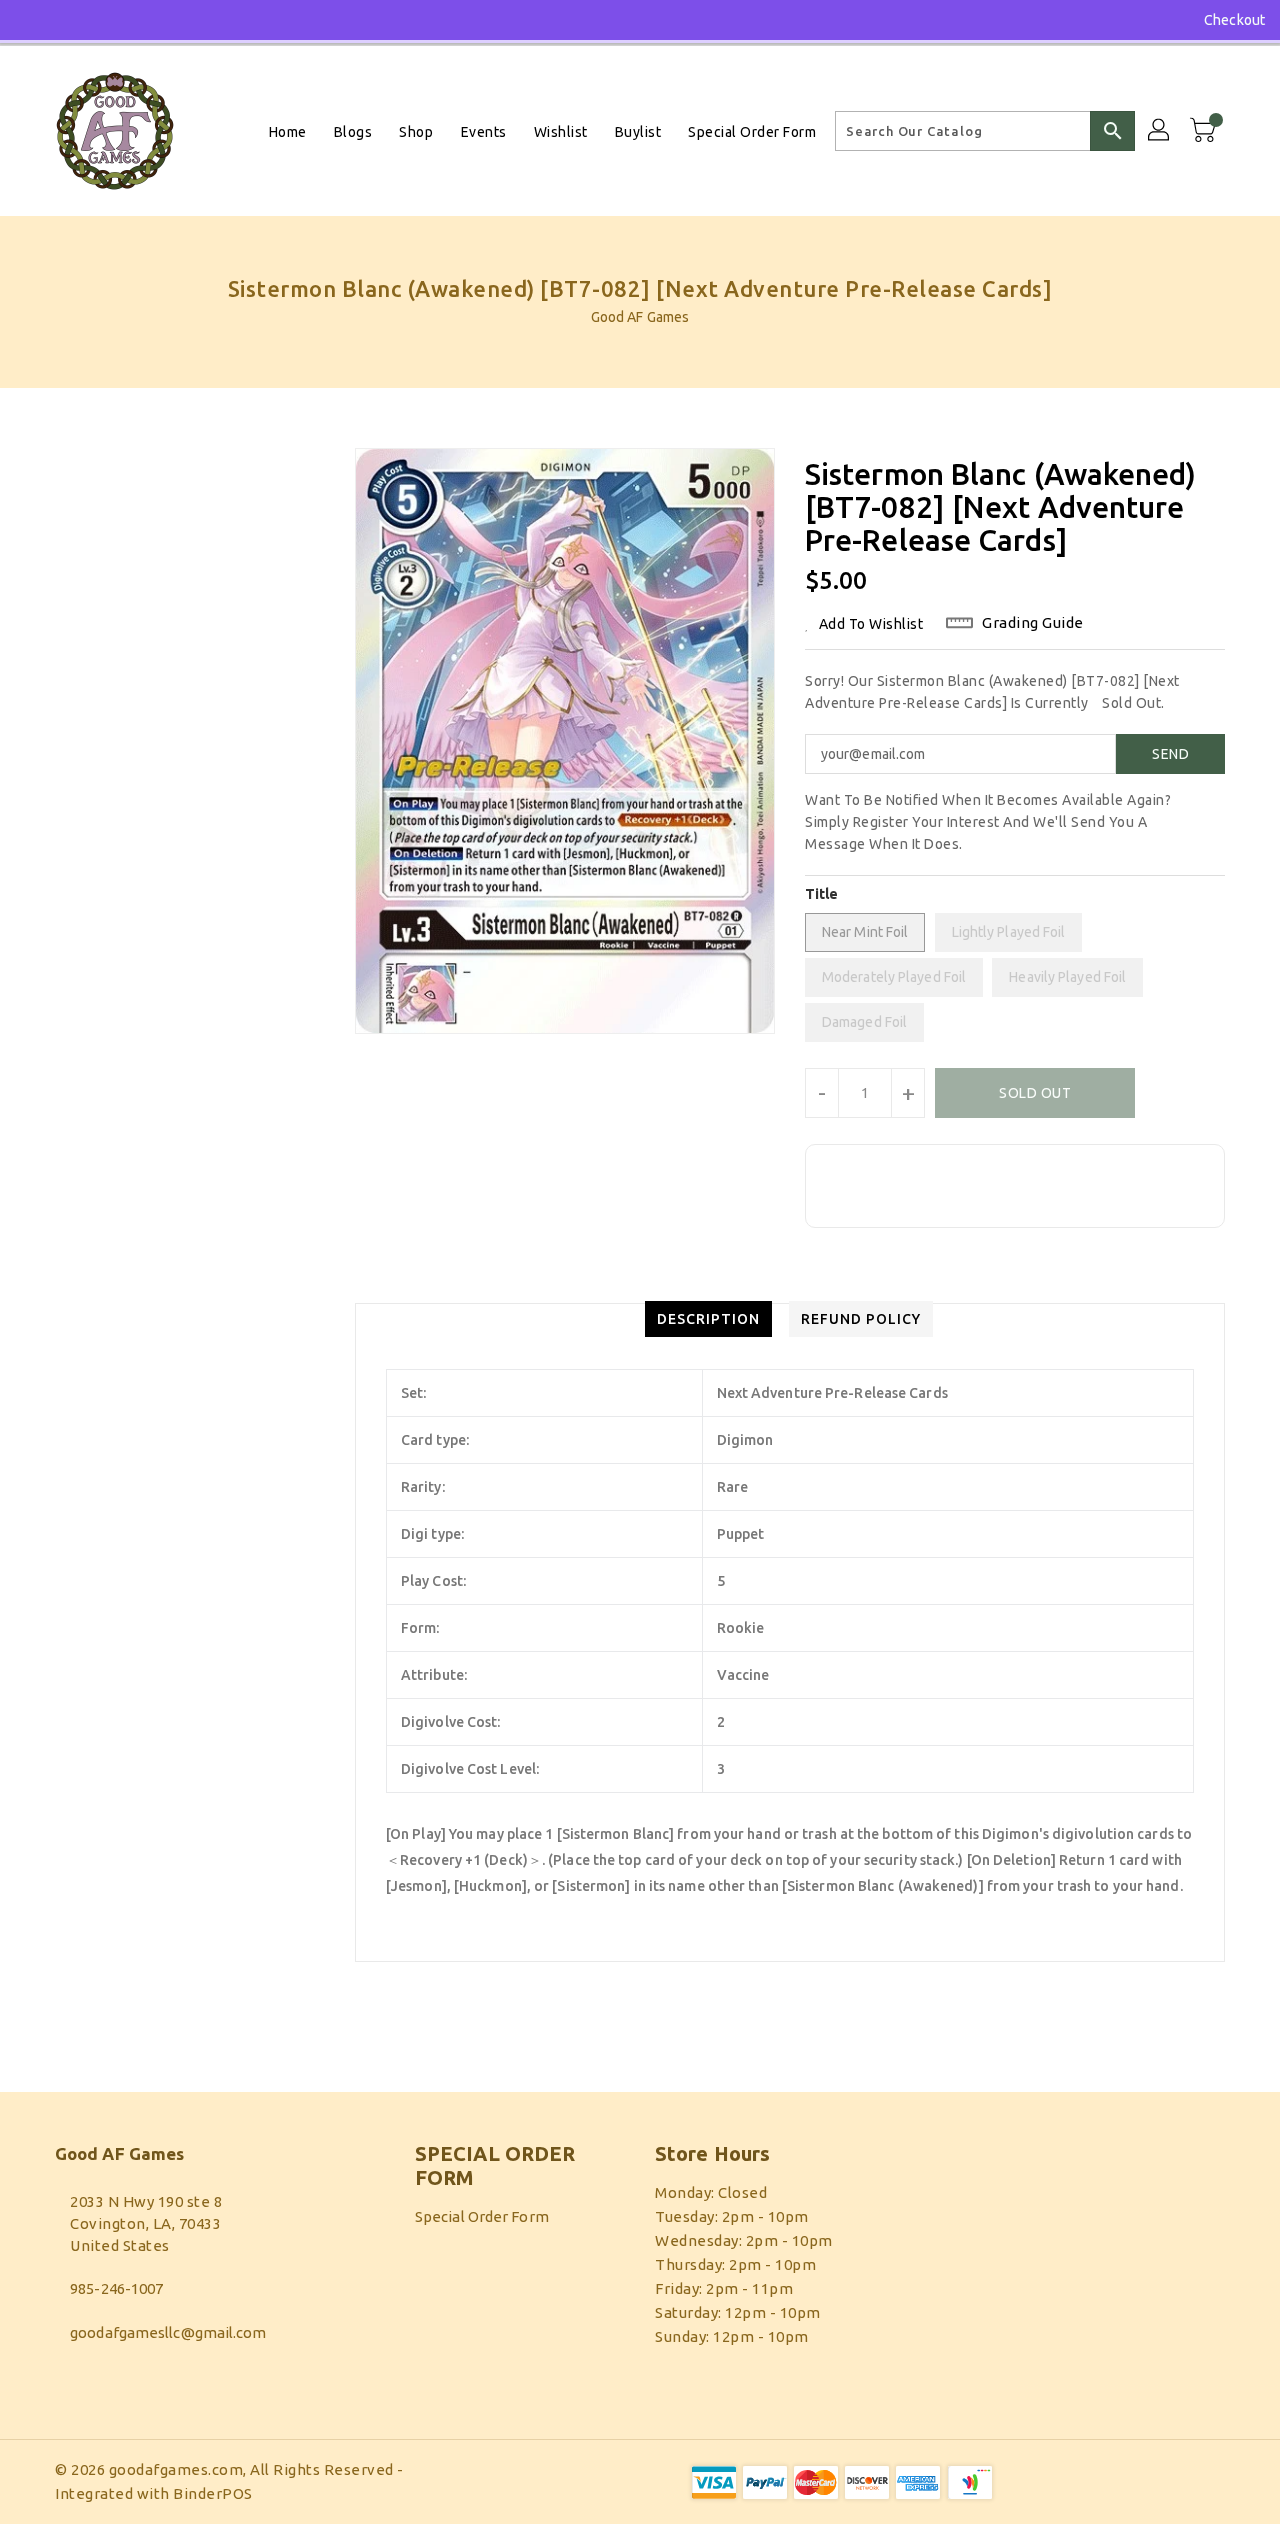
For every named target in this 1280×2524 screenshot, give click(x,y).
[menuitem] (288, 131)
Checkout (1234, 20)
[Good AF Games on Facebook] (32, 20)
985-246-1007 (116, 2288)
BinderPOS (213, 2493)
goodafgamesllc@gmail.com (168, 2332)
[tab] (708, 1319)
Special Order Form (482, 2216)
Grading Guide (1033, 622)
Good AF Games (640, 317)
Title (822, 894)
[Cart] (1205, 131)
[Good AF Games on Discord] (69, 20)
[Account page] (1160, 131)
